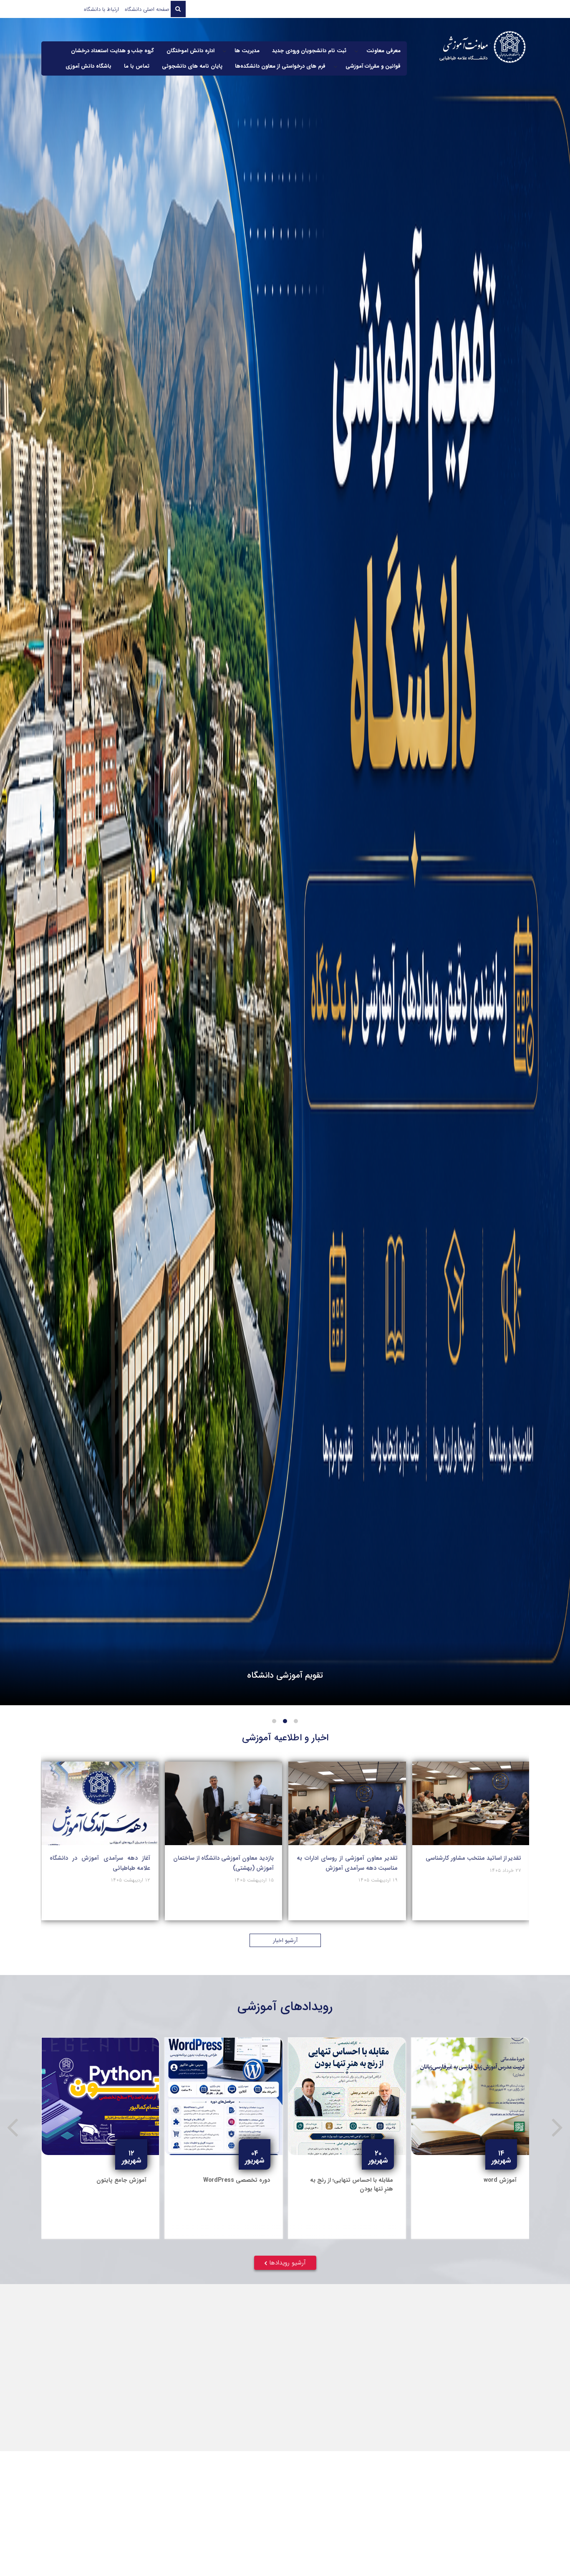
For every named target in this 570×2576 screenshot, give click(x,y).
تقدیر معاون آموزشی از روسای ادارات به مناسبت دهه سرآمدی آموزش (470, 1863)
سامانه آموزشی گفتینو (223, 2552)
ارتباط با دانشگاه (101, 9)
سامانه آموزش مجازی (348, 2552)
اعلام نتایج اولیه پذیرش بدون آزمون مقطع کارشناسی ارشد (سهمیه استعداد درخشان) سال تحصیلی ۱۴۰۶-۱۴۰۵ (427, 2356)
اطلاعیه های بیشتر (288, 2422)
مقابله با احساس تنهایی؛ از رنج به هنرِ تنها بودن (475, 2184)
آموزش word (130, 2180)
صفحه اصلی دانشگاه (147, 9)
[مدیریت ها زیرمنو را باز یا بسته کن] (224, 51)
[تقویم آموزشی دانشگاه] (285, 862)
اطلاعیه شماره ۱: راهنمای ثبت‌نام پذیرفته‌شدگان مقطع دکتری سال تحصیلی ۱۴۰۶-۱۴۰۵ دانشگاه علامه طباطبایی (102, 2361)
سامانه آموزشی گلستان (97, 2552)
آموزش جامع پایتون (245, 2180)
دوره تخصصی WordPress (360, 2180)
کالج (473, 2552)
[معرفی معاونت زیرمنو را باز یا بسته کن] (356, 51)
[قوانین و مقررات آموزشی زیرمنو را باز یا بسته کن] (335, 66)
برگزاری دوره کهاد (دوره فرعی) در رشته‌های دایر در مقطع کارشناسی (100, 1863)
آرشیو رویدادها (288, 2263)
